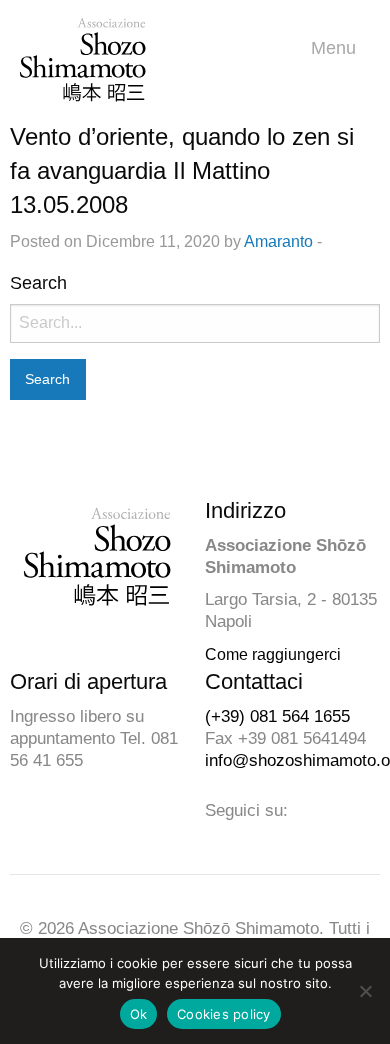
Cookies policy (224, 1014)
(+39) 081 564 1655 (277, 716)
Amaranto (278, 241)
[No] (365, 991)
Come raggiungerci (273, 654)
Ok (139, 1014)
